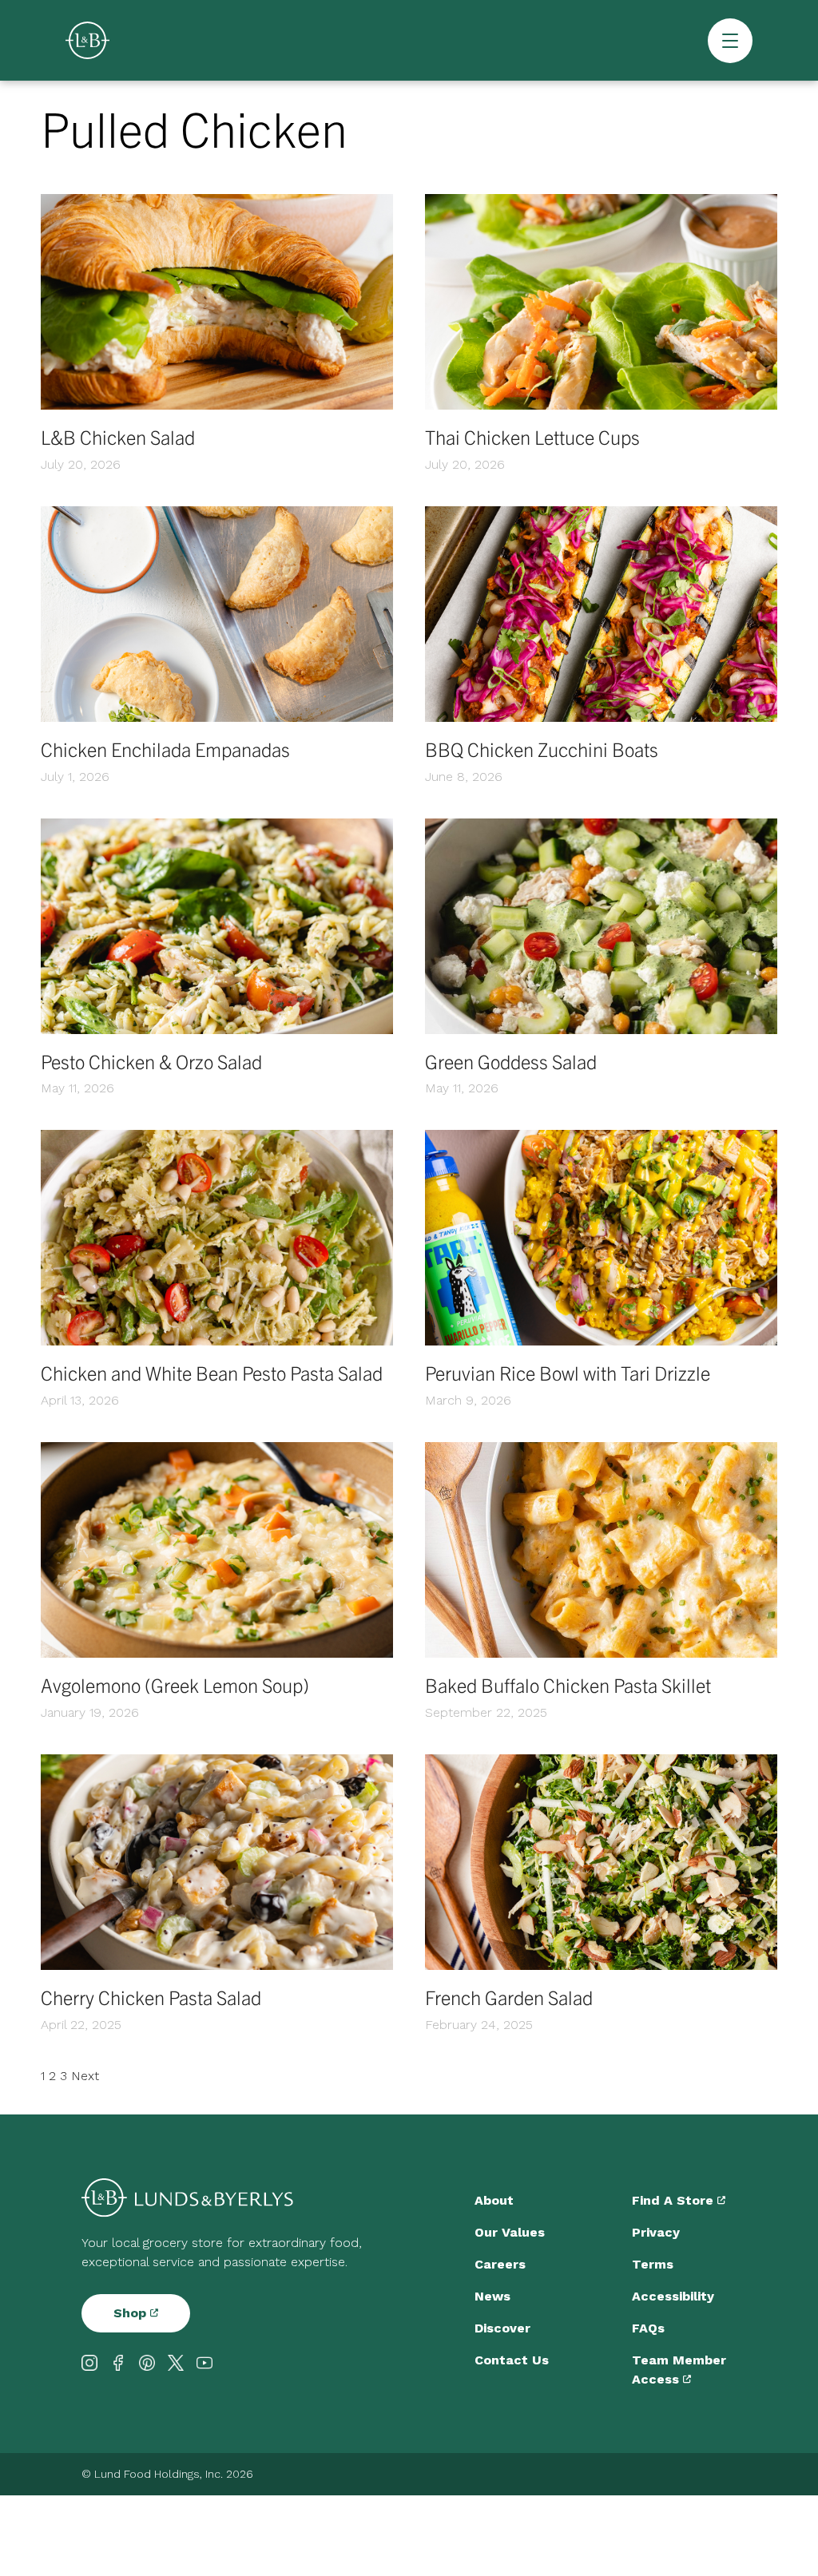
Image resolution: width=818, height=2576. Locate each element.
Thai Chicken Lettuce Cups (532, 437)
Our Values (510, 2232)
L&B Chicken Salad (118, 437)
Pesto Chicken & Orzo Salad (151, 1061)
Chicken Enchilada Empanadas (165, 749)
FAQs (648, 2328)
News (492, 2296)
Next (85, 2076)
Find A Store (675, 2200)
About (494, 2200)
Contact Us (512, 2360)
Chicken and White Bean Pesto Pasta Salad (212, 1373)
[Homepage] (87, 40)
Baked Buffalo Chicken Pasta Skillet (568, 1685)
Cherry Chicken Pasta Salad (151, 1997)
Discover (502, 2328)
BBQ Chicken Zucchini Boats (542, 749)
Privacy (656, 2232)
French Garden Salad (509, 1997)
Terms (653, 2264)
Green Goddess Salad (511, 1061)
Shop (132, 2313)
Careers (500, 2264)
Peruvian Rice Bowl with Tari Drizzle (568, 1373)
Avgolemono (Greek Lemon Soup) (175, 1685)
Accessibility (673, 2296)
